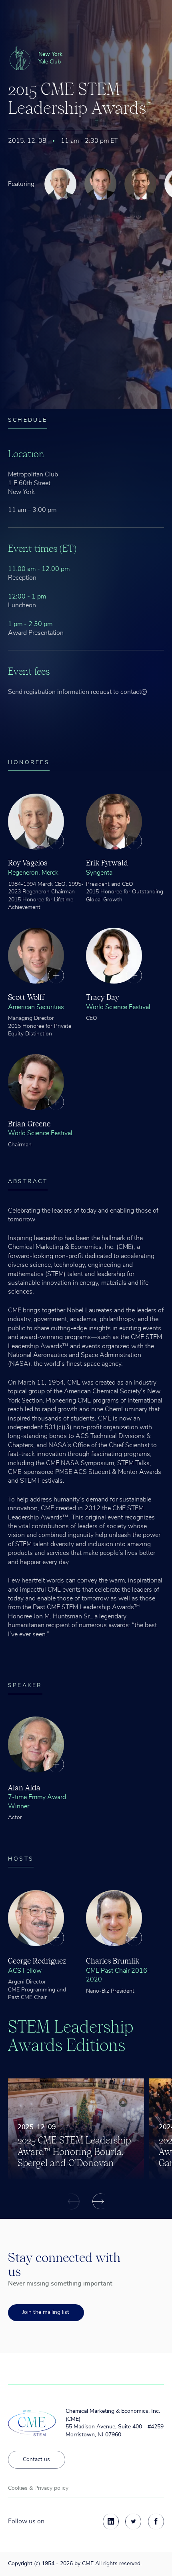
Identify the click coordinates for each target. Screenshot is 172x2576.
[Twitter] (133, 2521)
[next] (100, 2201)
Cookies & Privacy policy (38, 2488)
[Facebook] (156, 2521)
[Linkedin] (111, 2521)
